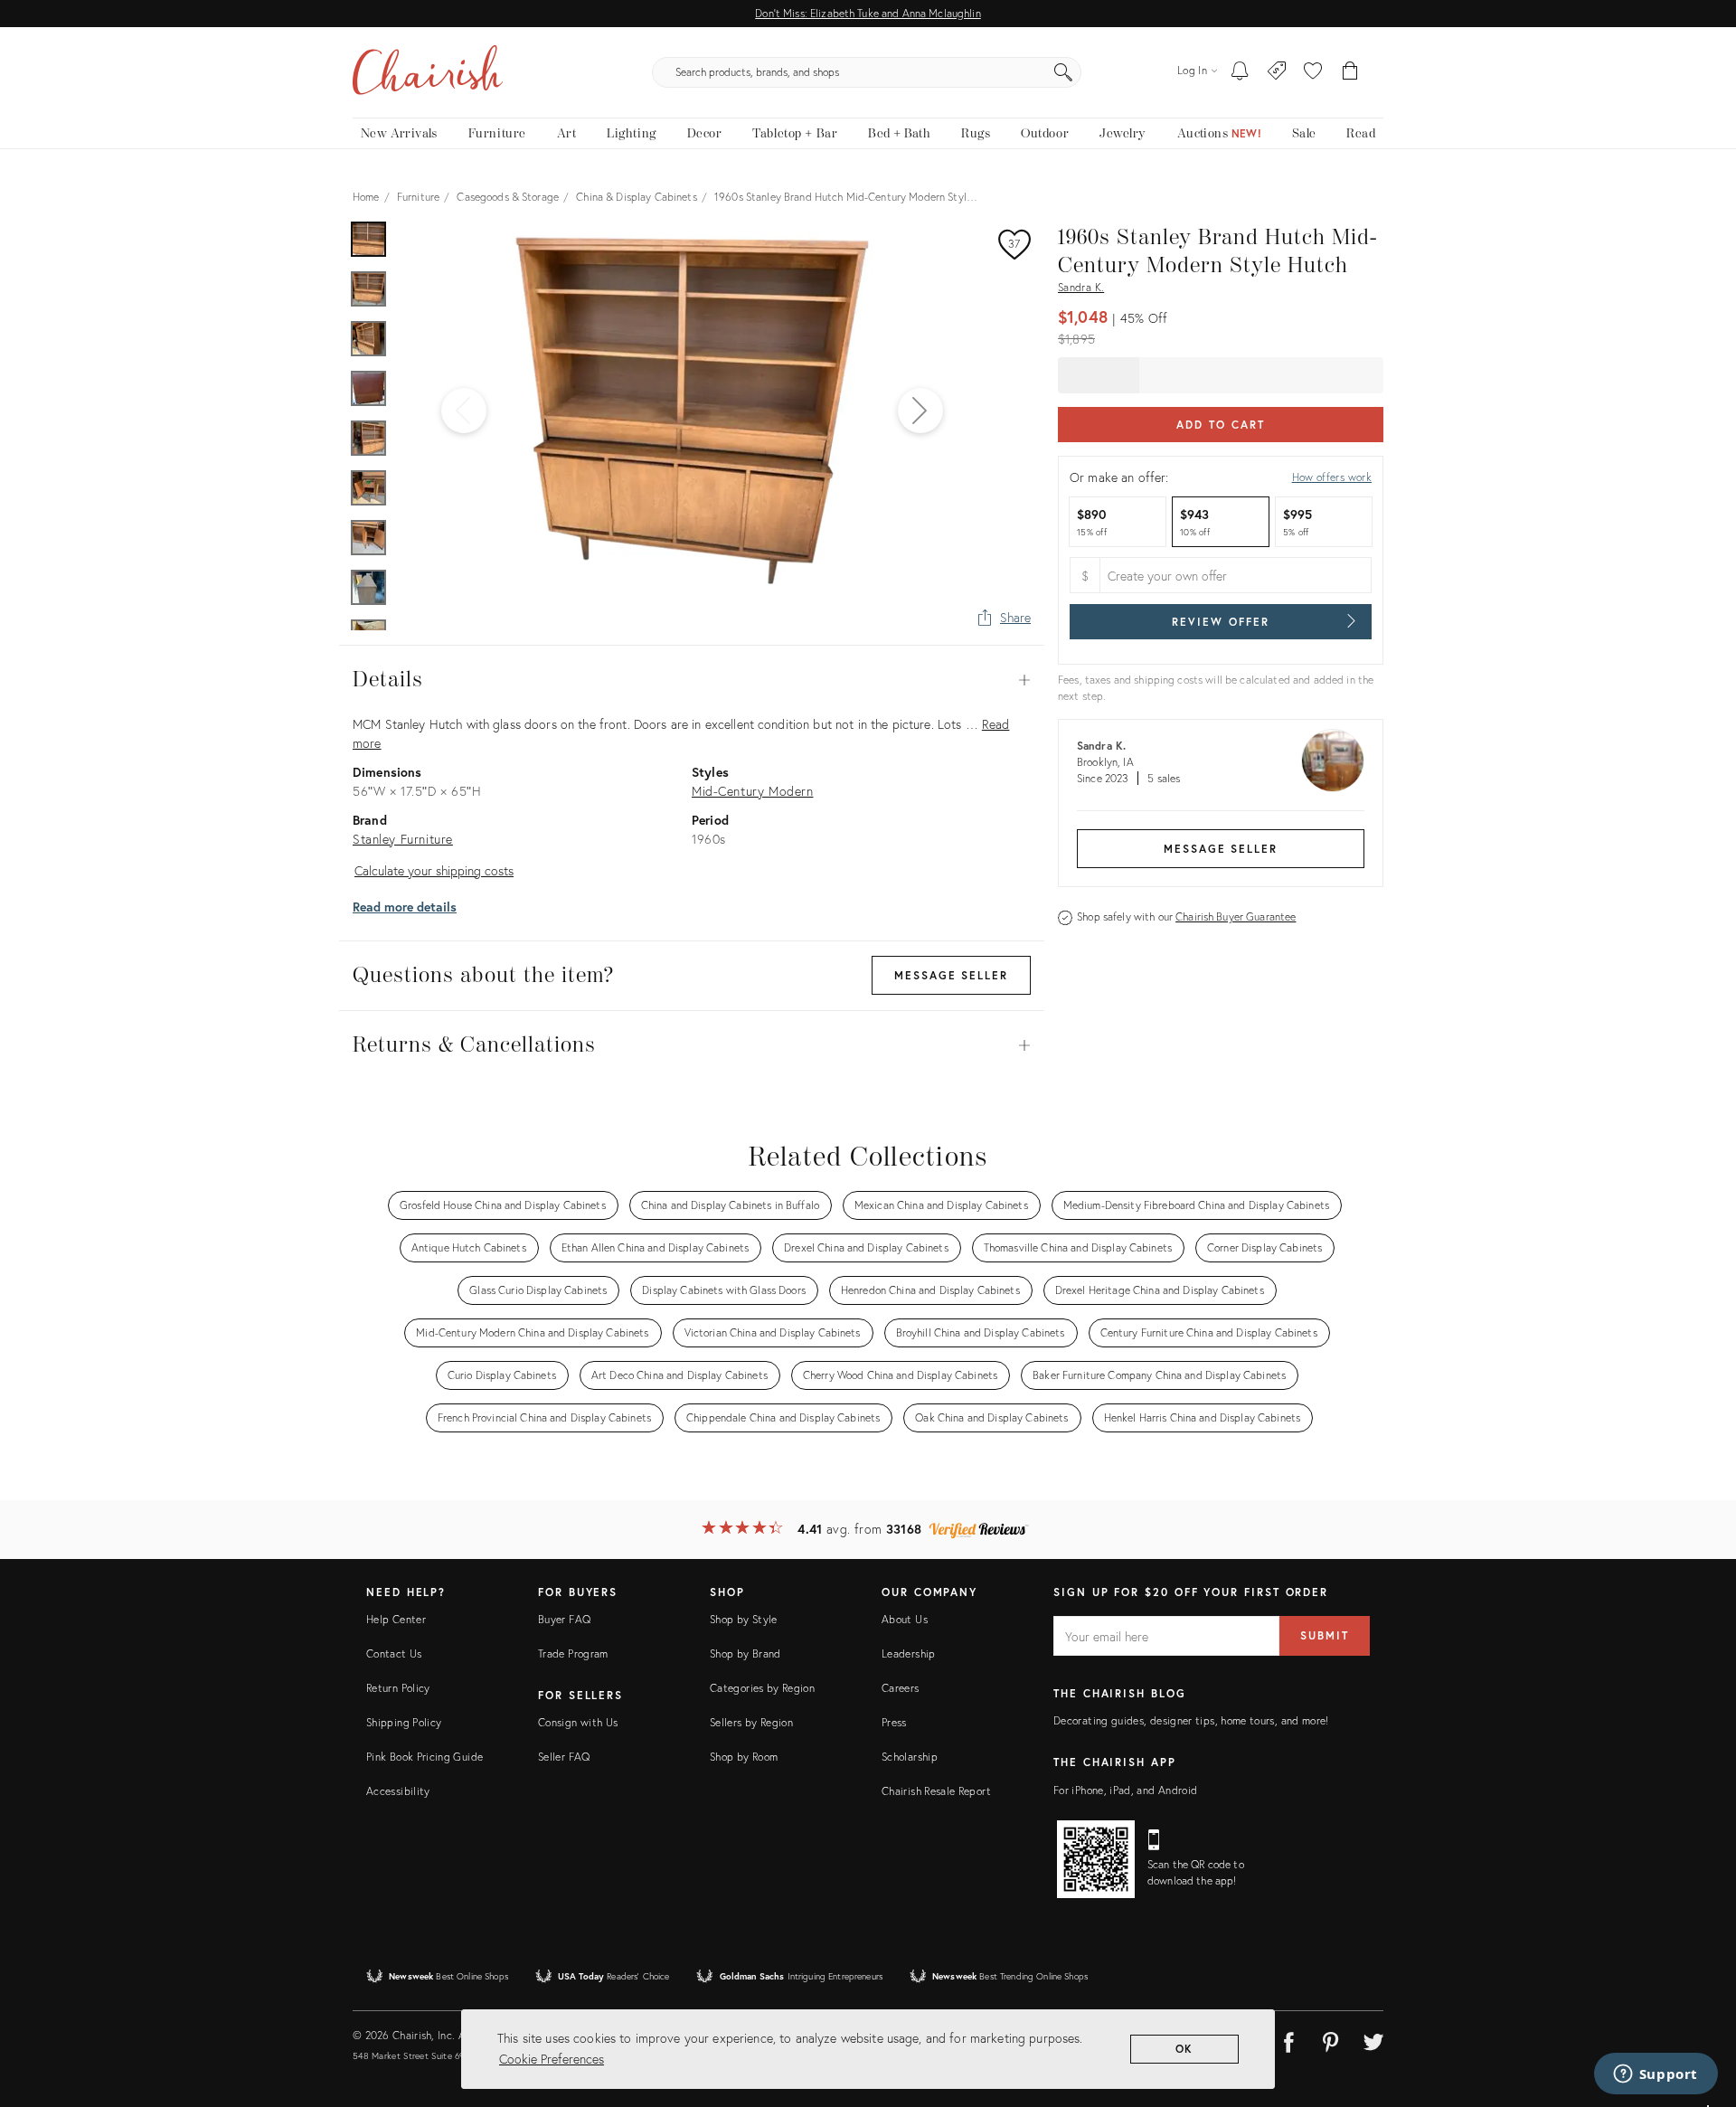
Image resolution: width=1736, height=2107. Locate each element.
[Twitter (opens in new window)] (1373, 2039)
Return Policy (398, 1688)
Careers (901, 1688)
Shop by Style (744, 1619)
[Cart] (1350, 72)
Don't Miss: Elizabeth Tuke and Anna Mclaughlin (868, 13)
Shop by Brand (745, 1653)
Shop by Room (744, 1757)
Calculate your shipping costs (434, 870)
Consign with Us (578, 1722)
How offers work (1332, 477)
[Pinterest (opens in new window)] (1331, 2039)
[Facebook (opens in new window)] (1288, 2039)
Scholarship (910, 1757)
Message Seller (1221, 849)
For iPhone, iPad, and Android (1125, 1790)
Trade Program (573, 1653)
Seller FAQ (564, 1757)
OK (1185, 2049)
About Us (905, 1619)
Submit (1325, 1635)
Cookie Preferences (552, 2059)
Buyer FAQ (564, 1619)
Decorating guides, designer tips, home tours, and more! (1191, 1720)
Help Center (396, 1619)
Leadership (909, 1653)
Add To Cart (1220, 425)
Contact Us (394, 1653)
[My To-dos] (1240, 72)
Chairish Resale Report (936, 1791)
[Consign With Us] (1277, 72)
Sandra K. (1081, 287)
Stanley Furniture (403, 839)
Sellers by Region (751, 1722)
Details (692, 680)
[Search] (1063, 72)
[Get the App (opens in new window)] (1096, 1859)
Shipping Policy (404, 1722)
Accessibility (398, 1791)
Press (894, 1722)
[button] (1313, 72)
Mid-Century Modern (752, 791)
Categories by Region (762, 1688)
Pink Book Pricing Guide (425, 1757)
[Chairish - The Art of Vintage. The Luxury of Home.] (428, 72)
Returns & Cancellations (692, 1045)
